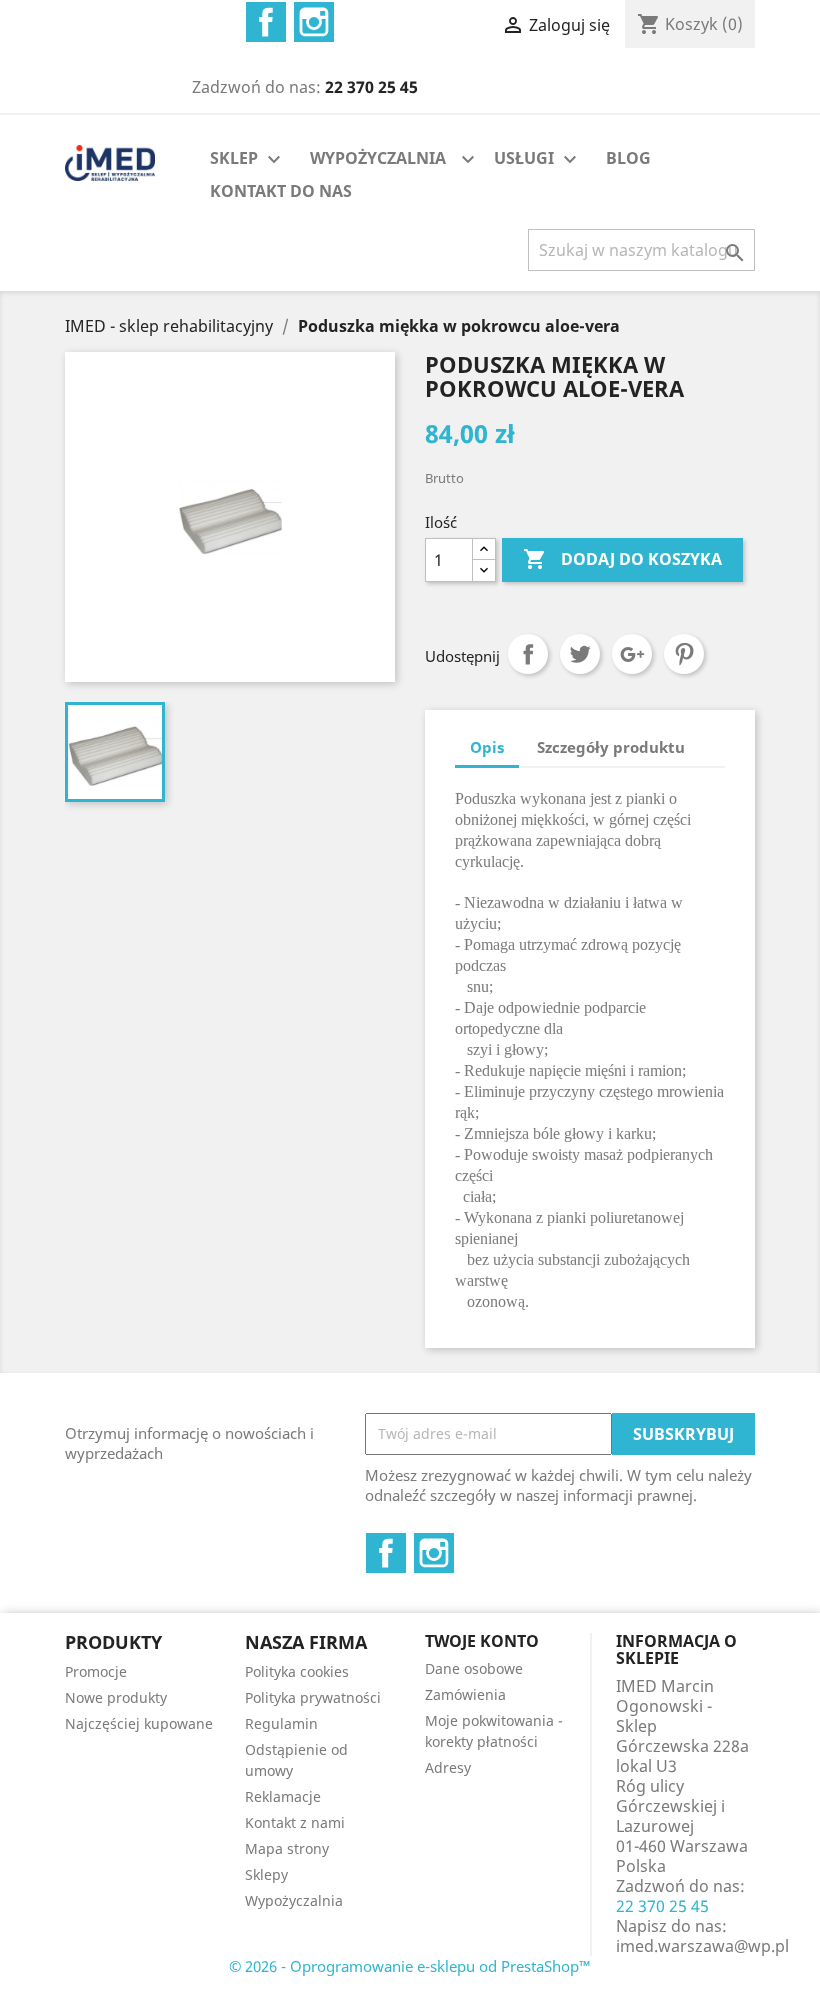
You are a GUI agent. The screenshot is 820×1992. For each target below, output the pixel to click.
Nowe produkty (116, 1697)
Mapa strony (287, 1848)
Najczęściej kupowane (139, 1723)
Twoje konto (482, 1641)
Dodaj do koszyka (622, 559)
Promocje (96, 1671)
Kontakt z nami (295, 1822)
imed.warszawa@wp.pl (702, 1946)
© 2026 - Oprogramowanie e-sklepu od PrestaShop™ (410, 1966)
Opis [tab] (487, 747)
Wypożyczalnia (294, 1900)
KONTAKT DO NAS (281, 191)
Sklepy (266, 1874)
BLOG (628, 158)
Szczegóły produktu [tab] (611, 747)
